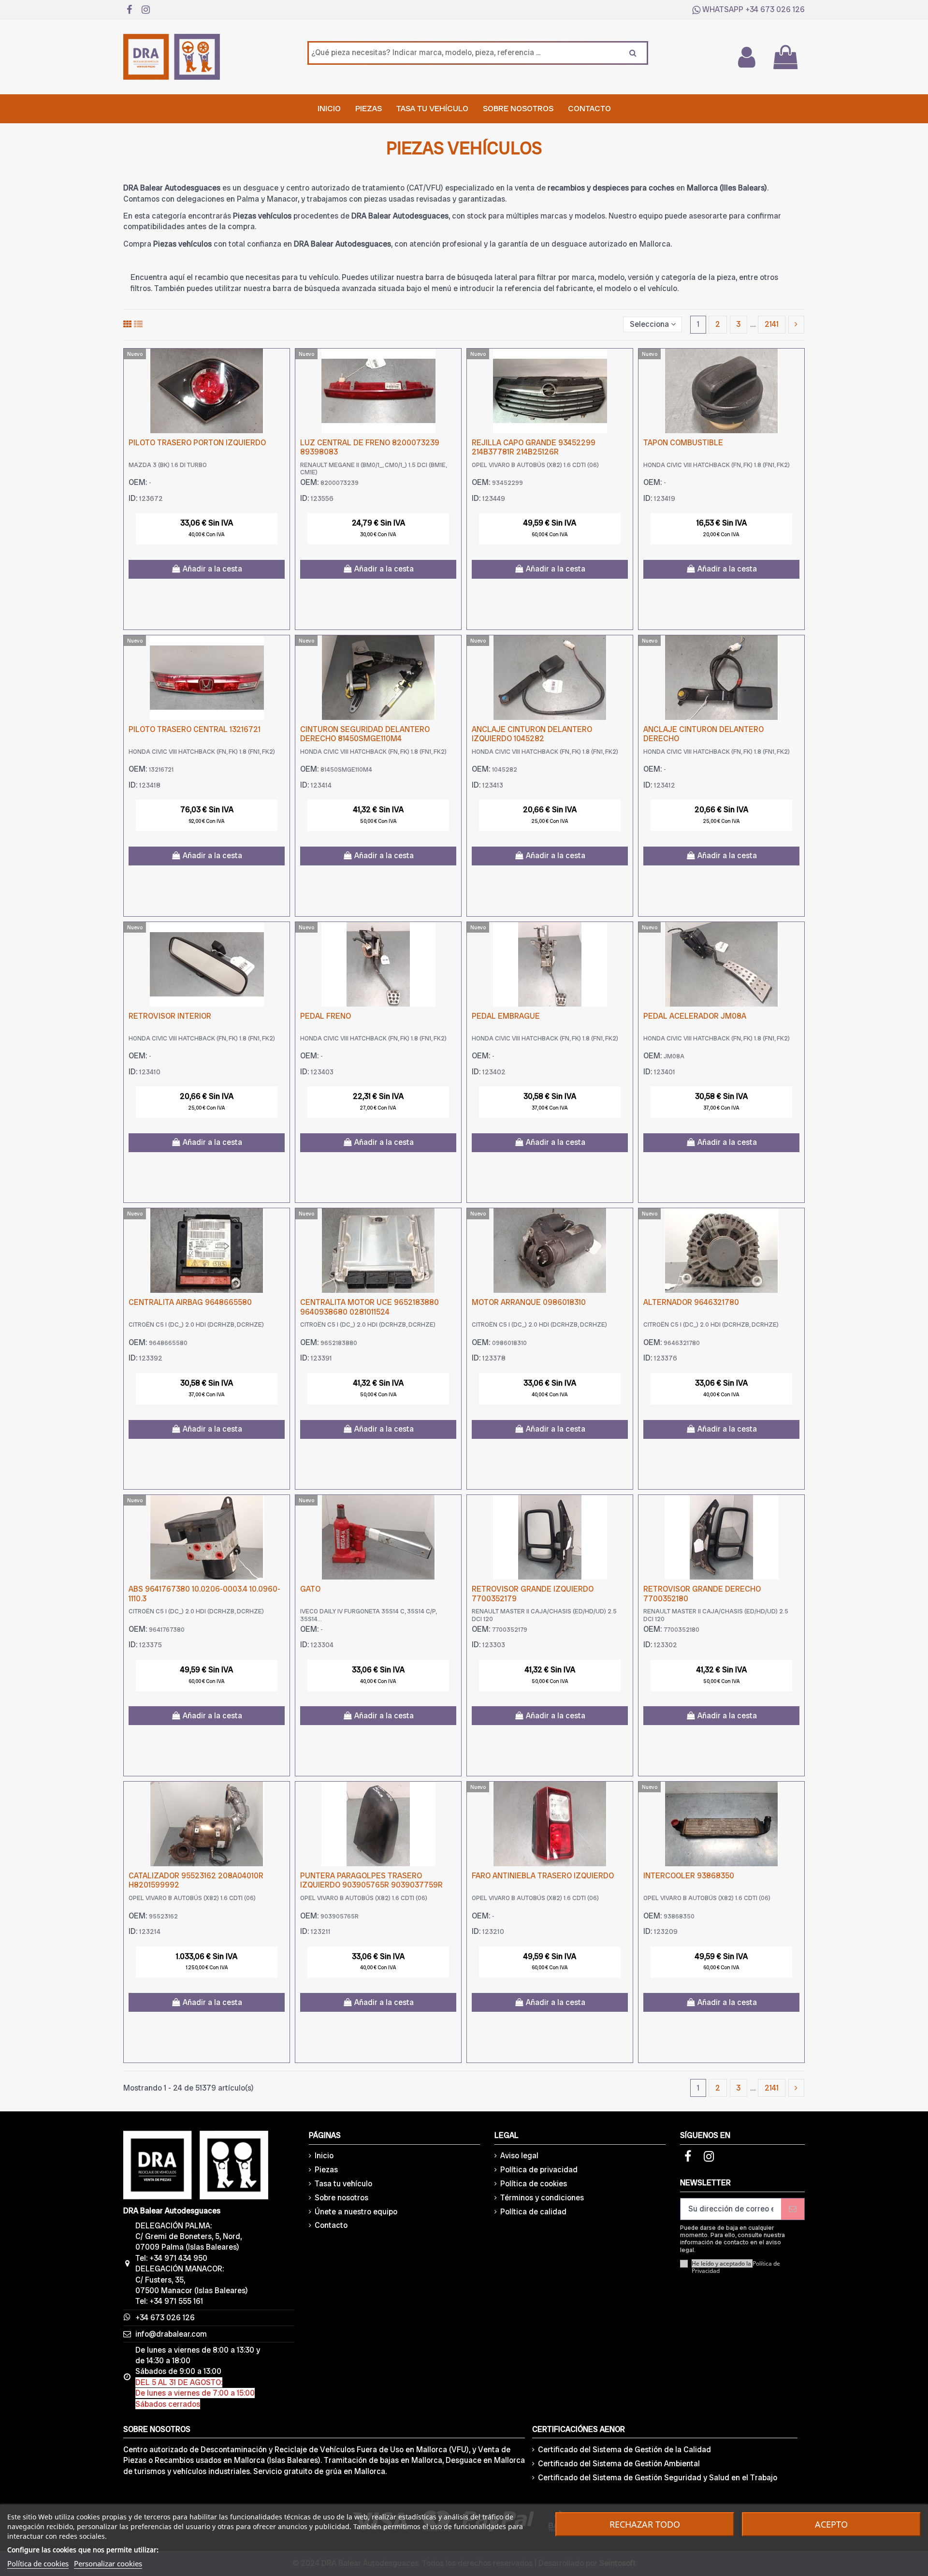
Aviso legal (519, 2156)
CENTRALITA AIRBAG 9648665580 (190, 1302)
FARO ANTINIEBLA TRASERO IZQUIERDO (543, 1876)
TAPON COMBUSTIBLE (683, 443)
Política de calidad (533, 2212)
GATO (310, 1589)
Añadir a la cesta (212, 569)
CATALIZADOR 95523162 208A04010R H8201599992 (196, 1880)
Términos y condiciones (542, 2198)
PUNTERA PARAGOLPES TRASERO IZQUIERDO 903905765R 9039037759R (371, 1880)
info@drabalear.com (171, 2334)
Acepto (831, 2524)
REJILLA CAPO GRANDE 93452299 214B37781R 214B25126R (534, 447)
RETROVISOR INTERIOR (170, 1016)
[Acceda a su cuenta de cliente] (746, 57)
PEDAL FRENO (326, 1016)
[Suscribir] (793, 2209)
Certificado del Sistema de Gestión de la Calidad (624, 2450)
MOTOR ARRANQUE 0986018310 (529, 1302)
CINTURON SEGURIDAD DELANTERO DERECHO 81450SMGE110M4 (365, 734)
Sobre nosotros (341, 2198)
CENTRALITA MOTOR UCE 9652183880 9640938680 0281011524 (370, 1307)
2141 (772, 324)
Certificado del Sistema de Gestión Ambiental (619, 2464)
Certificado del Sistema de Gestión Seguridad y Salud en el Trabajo (658, 2478)
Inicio (324, 2156)
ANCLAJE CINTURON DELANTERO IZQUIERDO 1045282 (532, 734)
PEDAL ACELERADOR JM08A (695, 1016)
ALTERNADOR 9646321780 (691, 1302)
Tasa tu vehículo (343, 2184)
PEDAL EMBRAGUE (506, 1016)
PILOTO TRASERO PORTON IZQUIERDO (197, 443)
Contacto (331, 2225)
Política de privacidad (539, 2170)
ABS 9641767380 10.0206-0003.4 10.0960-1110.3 (204, 1594)
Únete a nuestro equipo (356, 2212)
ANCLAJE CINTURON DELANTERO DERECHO (703, 734)
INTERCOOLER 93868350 (689, 1876)
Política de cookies (534, 2184)
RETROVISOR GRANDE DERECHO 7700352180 (702, 1594)
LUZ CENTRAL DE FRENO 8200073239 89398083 (370, 447)
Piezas (326, 2170)
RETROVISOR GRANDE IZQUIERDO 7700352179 (533, 1594)
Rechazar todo (645, 2524)
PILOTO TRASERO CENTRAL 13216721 (195, 729)
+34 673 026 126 (775, 9)
